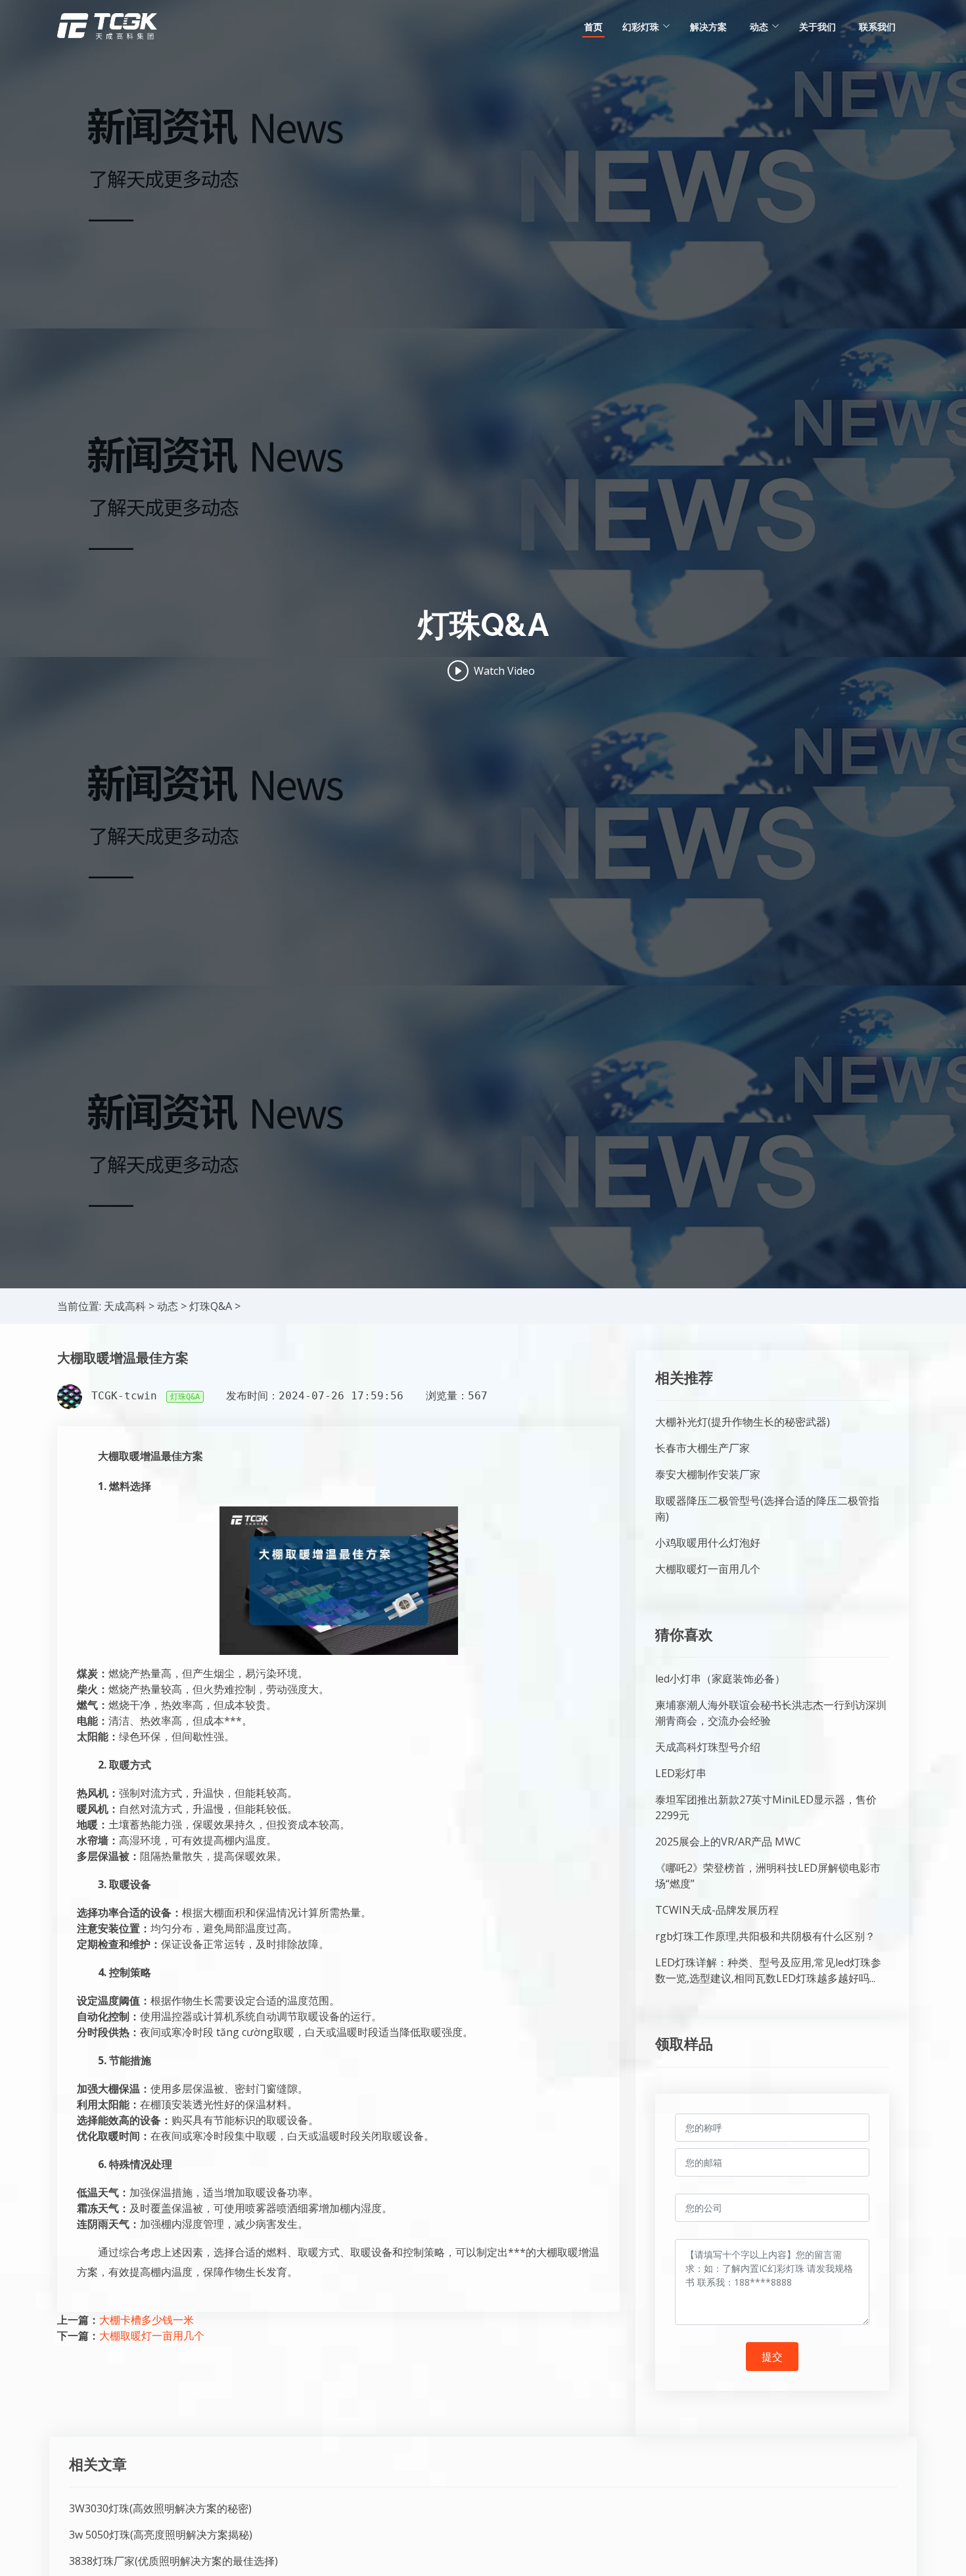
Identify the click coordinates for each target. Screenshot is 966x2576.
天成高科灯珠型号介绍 (708, 1747)
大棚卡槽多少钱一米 (147, 2320)
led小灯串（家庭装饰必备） (720, 1679)
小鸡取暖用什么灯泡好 (708, 1543)
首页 (593, 27)
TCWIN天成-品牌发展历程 (717, 1910)
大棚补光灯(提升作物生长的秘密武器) (743, 1422)
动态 (168, 1306)
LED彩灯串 (681, 1773)
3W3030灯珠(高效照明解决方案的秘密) (160, 2508)
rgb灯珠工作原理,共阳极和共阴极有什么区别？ (765, 1936)
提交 (772, 2357)
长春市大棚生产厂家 (702, 1448)
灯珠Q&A (211, 1306)
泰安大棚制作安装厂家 (708, 1474)
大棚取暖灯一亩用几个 (152, 2336)
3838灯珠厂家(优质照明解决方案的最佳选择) (173, 2561)
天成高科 (125, 1306)
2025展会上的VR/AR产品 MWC (728, 1842)
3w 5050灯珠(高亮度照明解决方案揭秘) (161, 2535)
